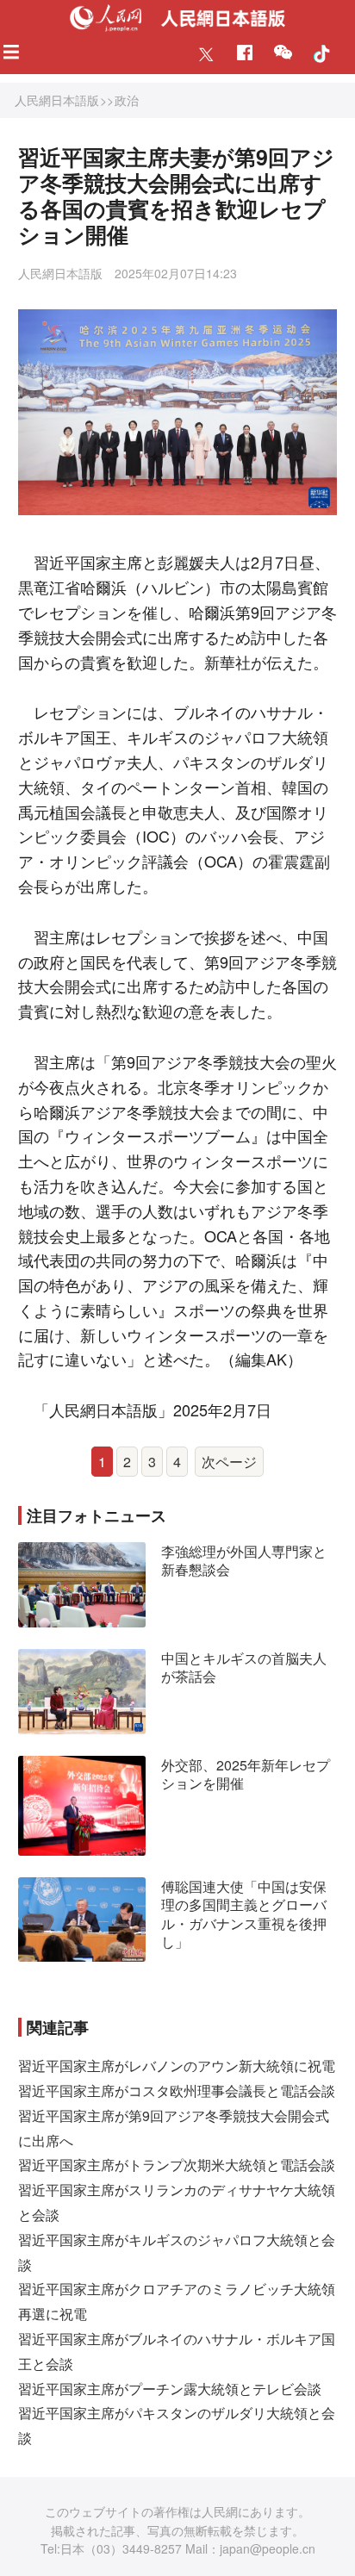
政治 (127, 100)
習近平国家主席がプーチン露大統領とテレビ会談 (170, 2389)
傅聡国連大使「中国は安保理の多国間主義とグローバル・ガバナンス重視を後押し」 (244, 1914)
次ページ (229, 1462)
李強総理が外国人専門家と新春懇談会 (244, 1561)
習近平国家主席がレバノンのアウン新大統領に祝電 (177, 2066)
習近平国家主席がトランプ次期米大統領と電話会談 (177, 2165)
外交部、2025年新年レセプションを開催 (246, 1774)
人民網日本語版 (57, 100)
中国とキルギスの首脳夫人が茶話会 (244, 1668)
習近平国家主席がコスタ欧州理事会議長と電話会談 (177, 2091)
